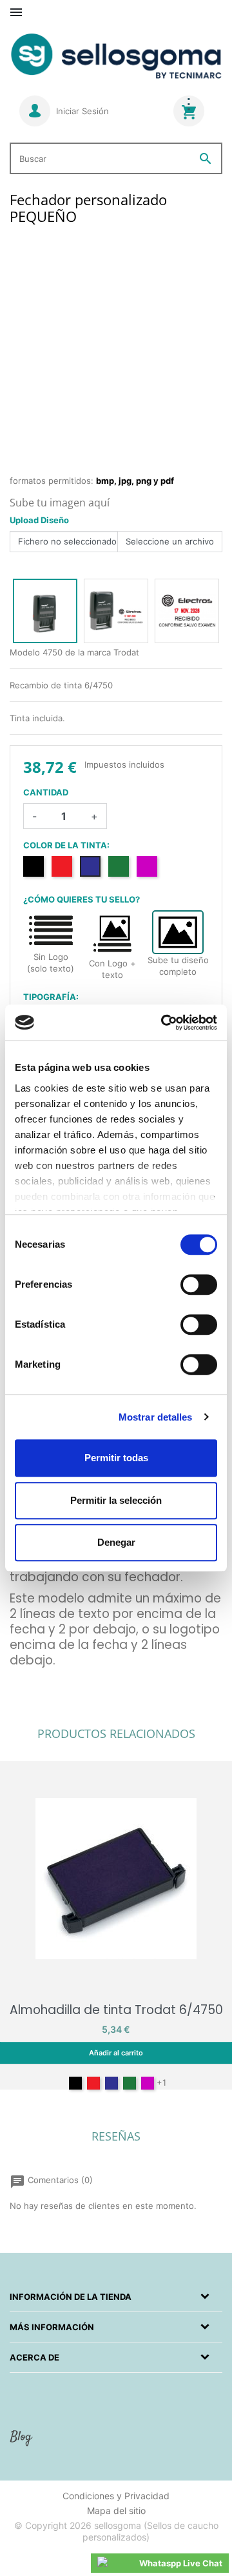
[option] (45, 611)
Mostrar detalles (156, 1417)
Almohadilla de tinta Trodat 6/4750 (116, 2010)
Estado (24, 1697)
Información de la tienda (71, 2297)
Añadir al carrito (116, 2053)
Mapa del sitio (116, 2511)
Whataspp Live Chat (181, 2563)
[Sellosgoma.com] (116, 57)
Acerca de (34, 2357)
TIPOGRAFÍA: (51, 997)
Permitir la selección (116, 1500)
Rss (23, 2443)
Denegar (116, 1542)
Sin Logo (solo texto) (51, 963)
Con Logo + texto (112, 969)
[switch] (199, 1284)
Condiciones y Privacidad (116, 2496)
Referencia (31, 1680)
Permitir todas (116, 1458)
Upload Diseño (39, 520)
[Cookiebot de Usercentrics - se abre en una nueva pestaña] (164, 1023)
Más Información (52, 2327)
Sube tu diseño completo (178, 966)
